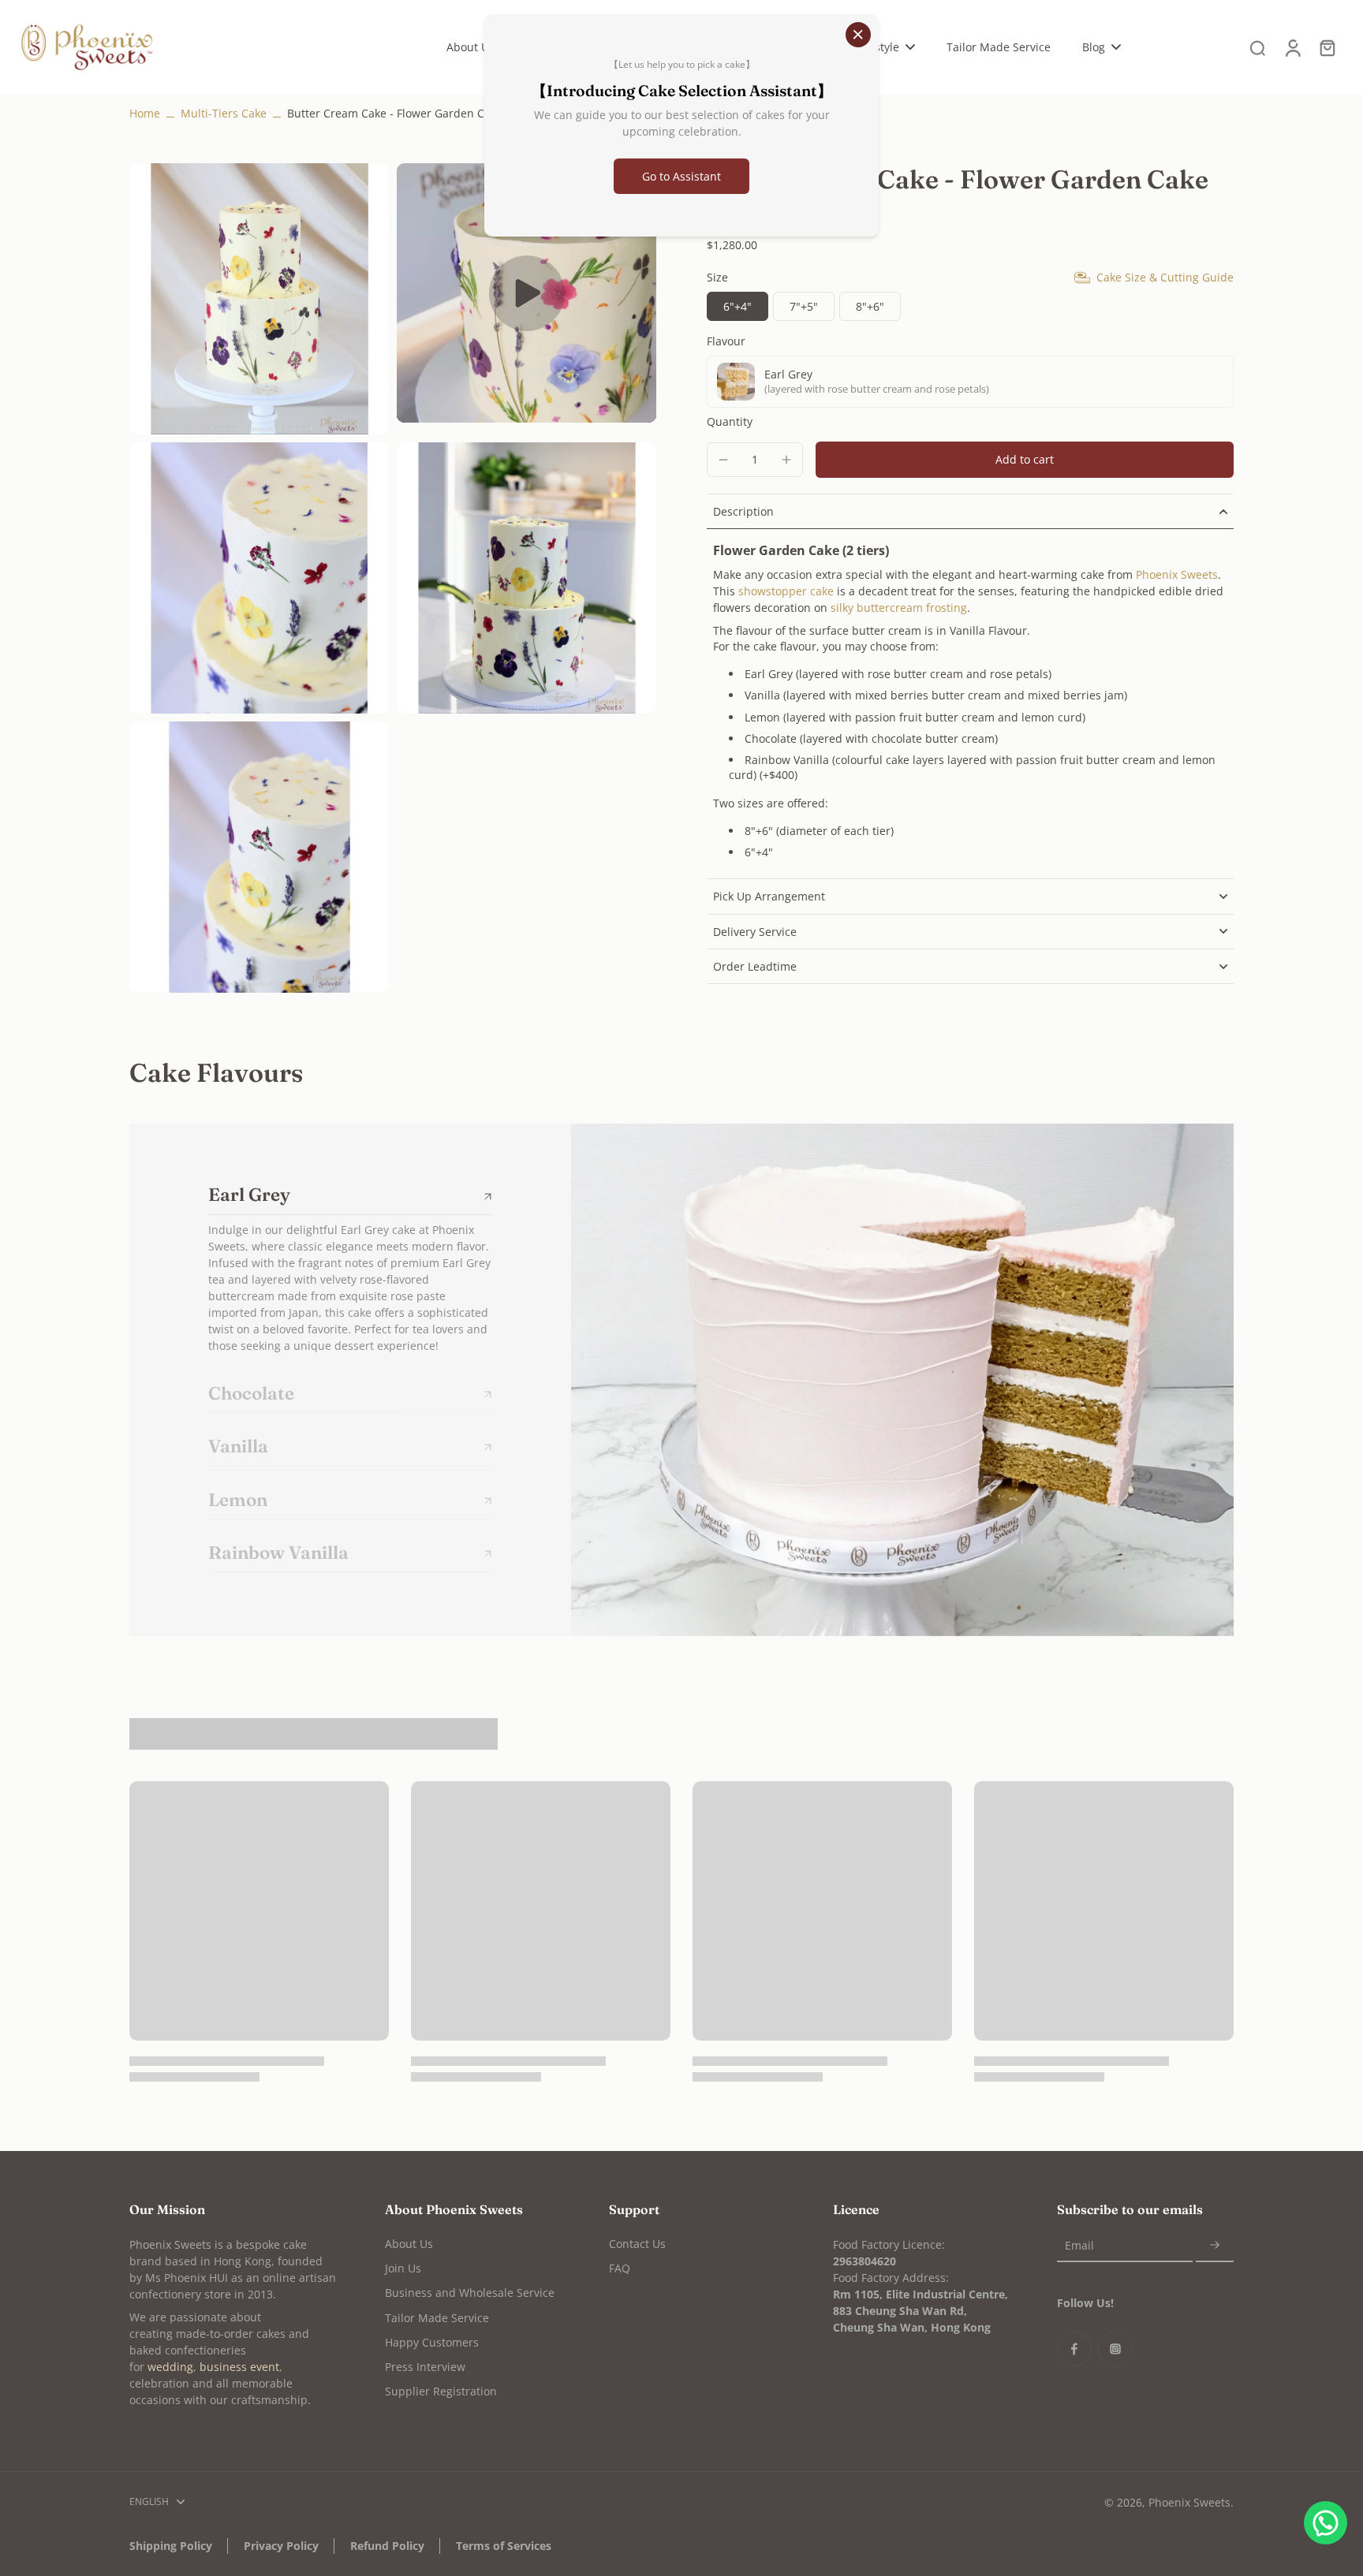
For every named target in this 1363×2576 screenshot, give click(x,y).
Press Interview (425, 2367)
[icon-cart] (1327, 47)
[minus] (723, 460)
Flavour (726, 342)
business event (239, 2367)
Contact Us (637, 2244)
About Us (409, 2244)
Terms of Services (504, 2546)
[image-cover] (527, 293)
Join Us (403, 2268)
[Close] (858, 35)
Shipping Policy (171, 2546)
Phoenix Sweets (1189, 2502)
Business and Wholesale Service (470, 2293)
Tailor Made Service (437, 2318)
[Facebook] (1074, 2349)
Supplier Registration (441, 2391)
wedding (170, 2367)
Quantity (730, 421)
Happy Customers (432, 2342)
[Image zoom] (259, 299)
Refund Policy (387, 2546)
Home (145, 113)
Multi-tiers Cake (224, 113)
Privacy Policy (281, 2546)
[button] (1025, 460)
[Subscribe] (1215, 2246)
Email (1079, 2246)
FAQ (620, 2268)
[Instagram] (1115, 2349)
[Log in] (1292, 47)
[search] (1257, 47)
